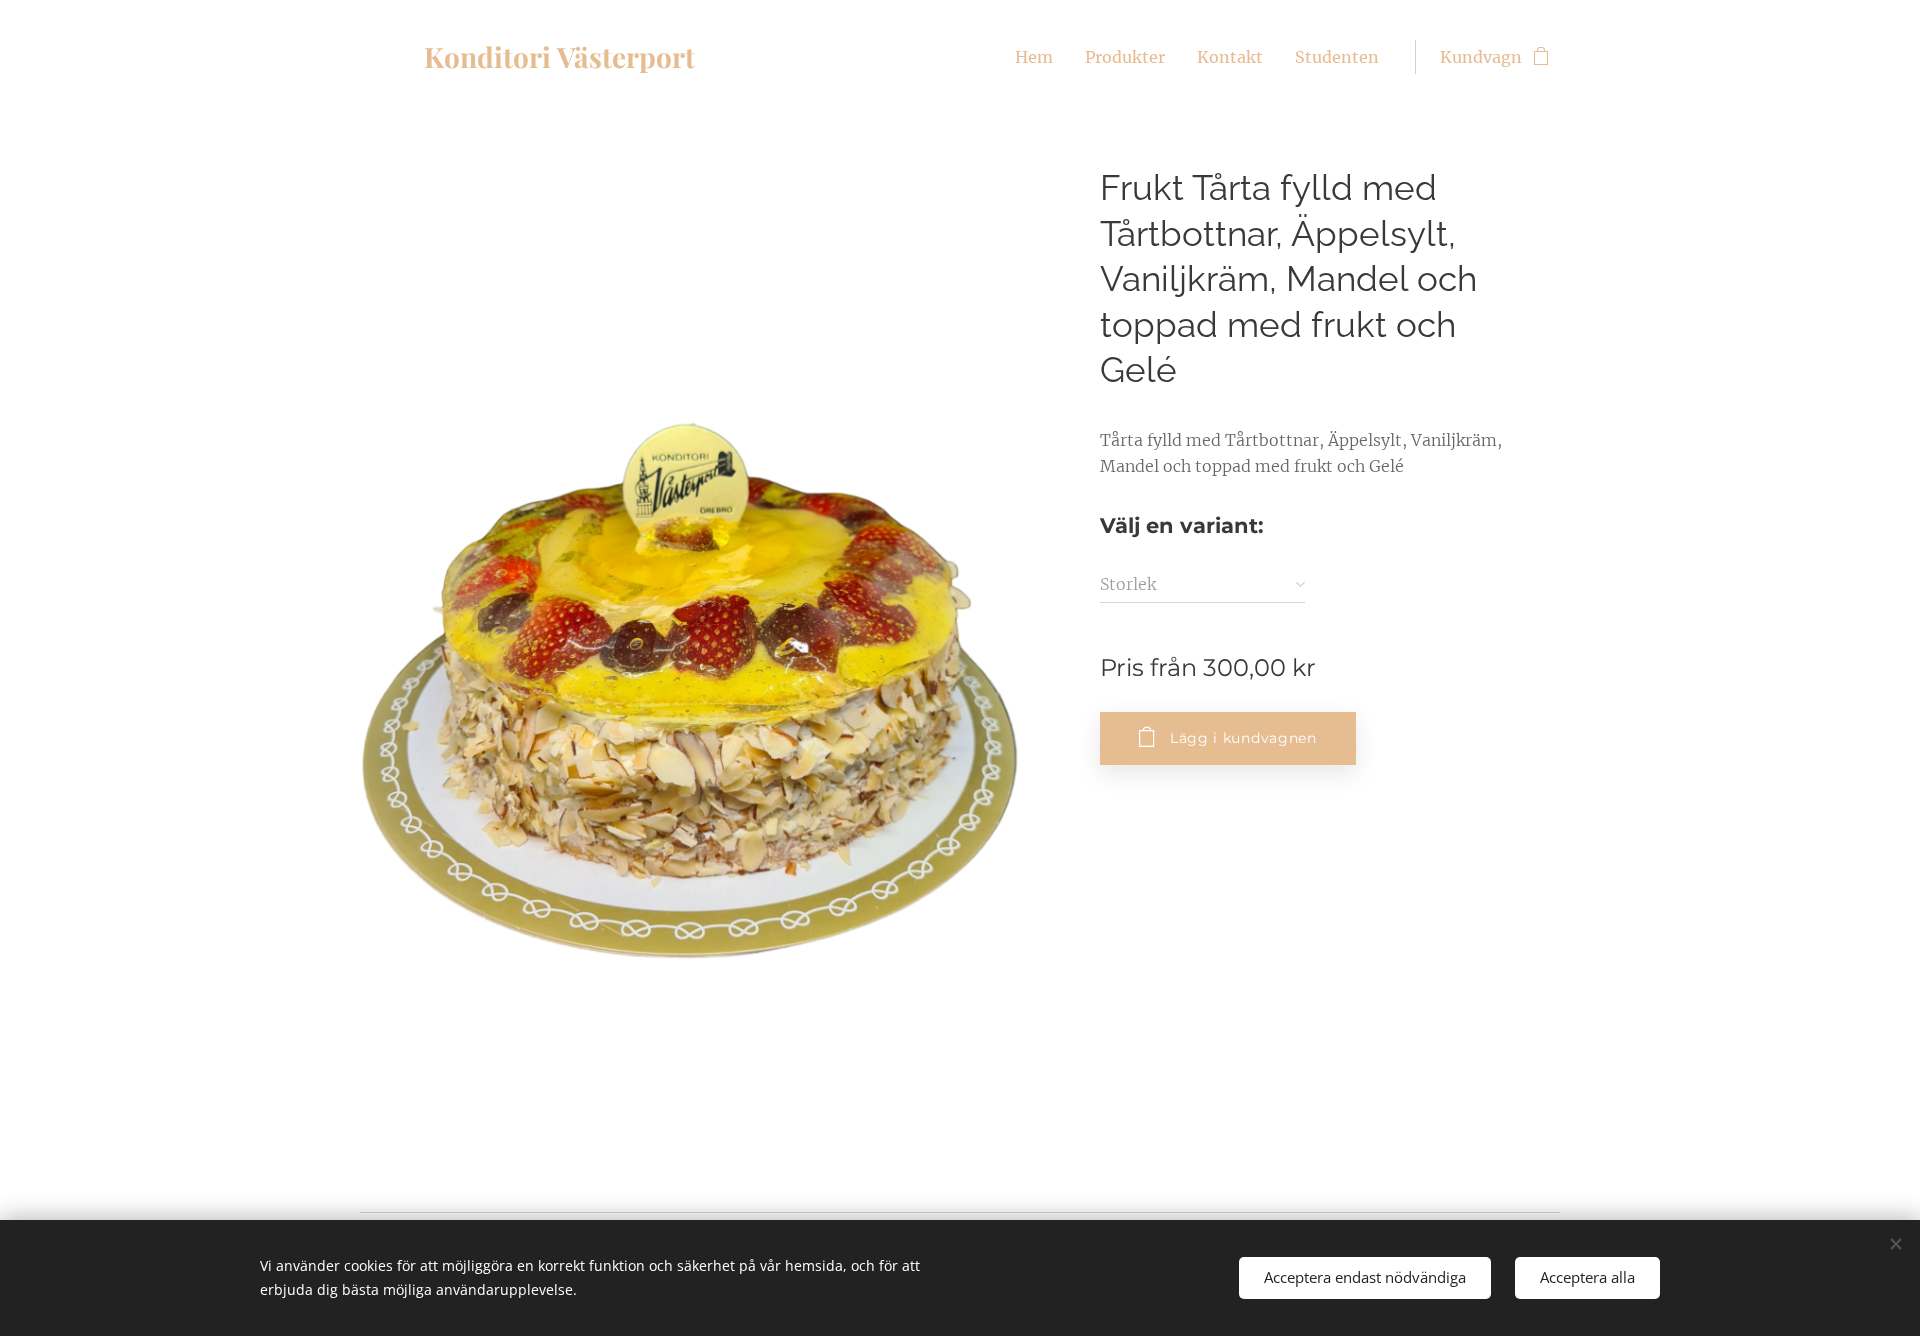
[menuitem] (1039, 57)
